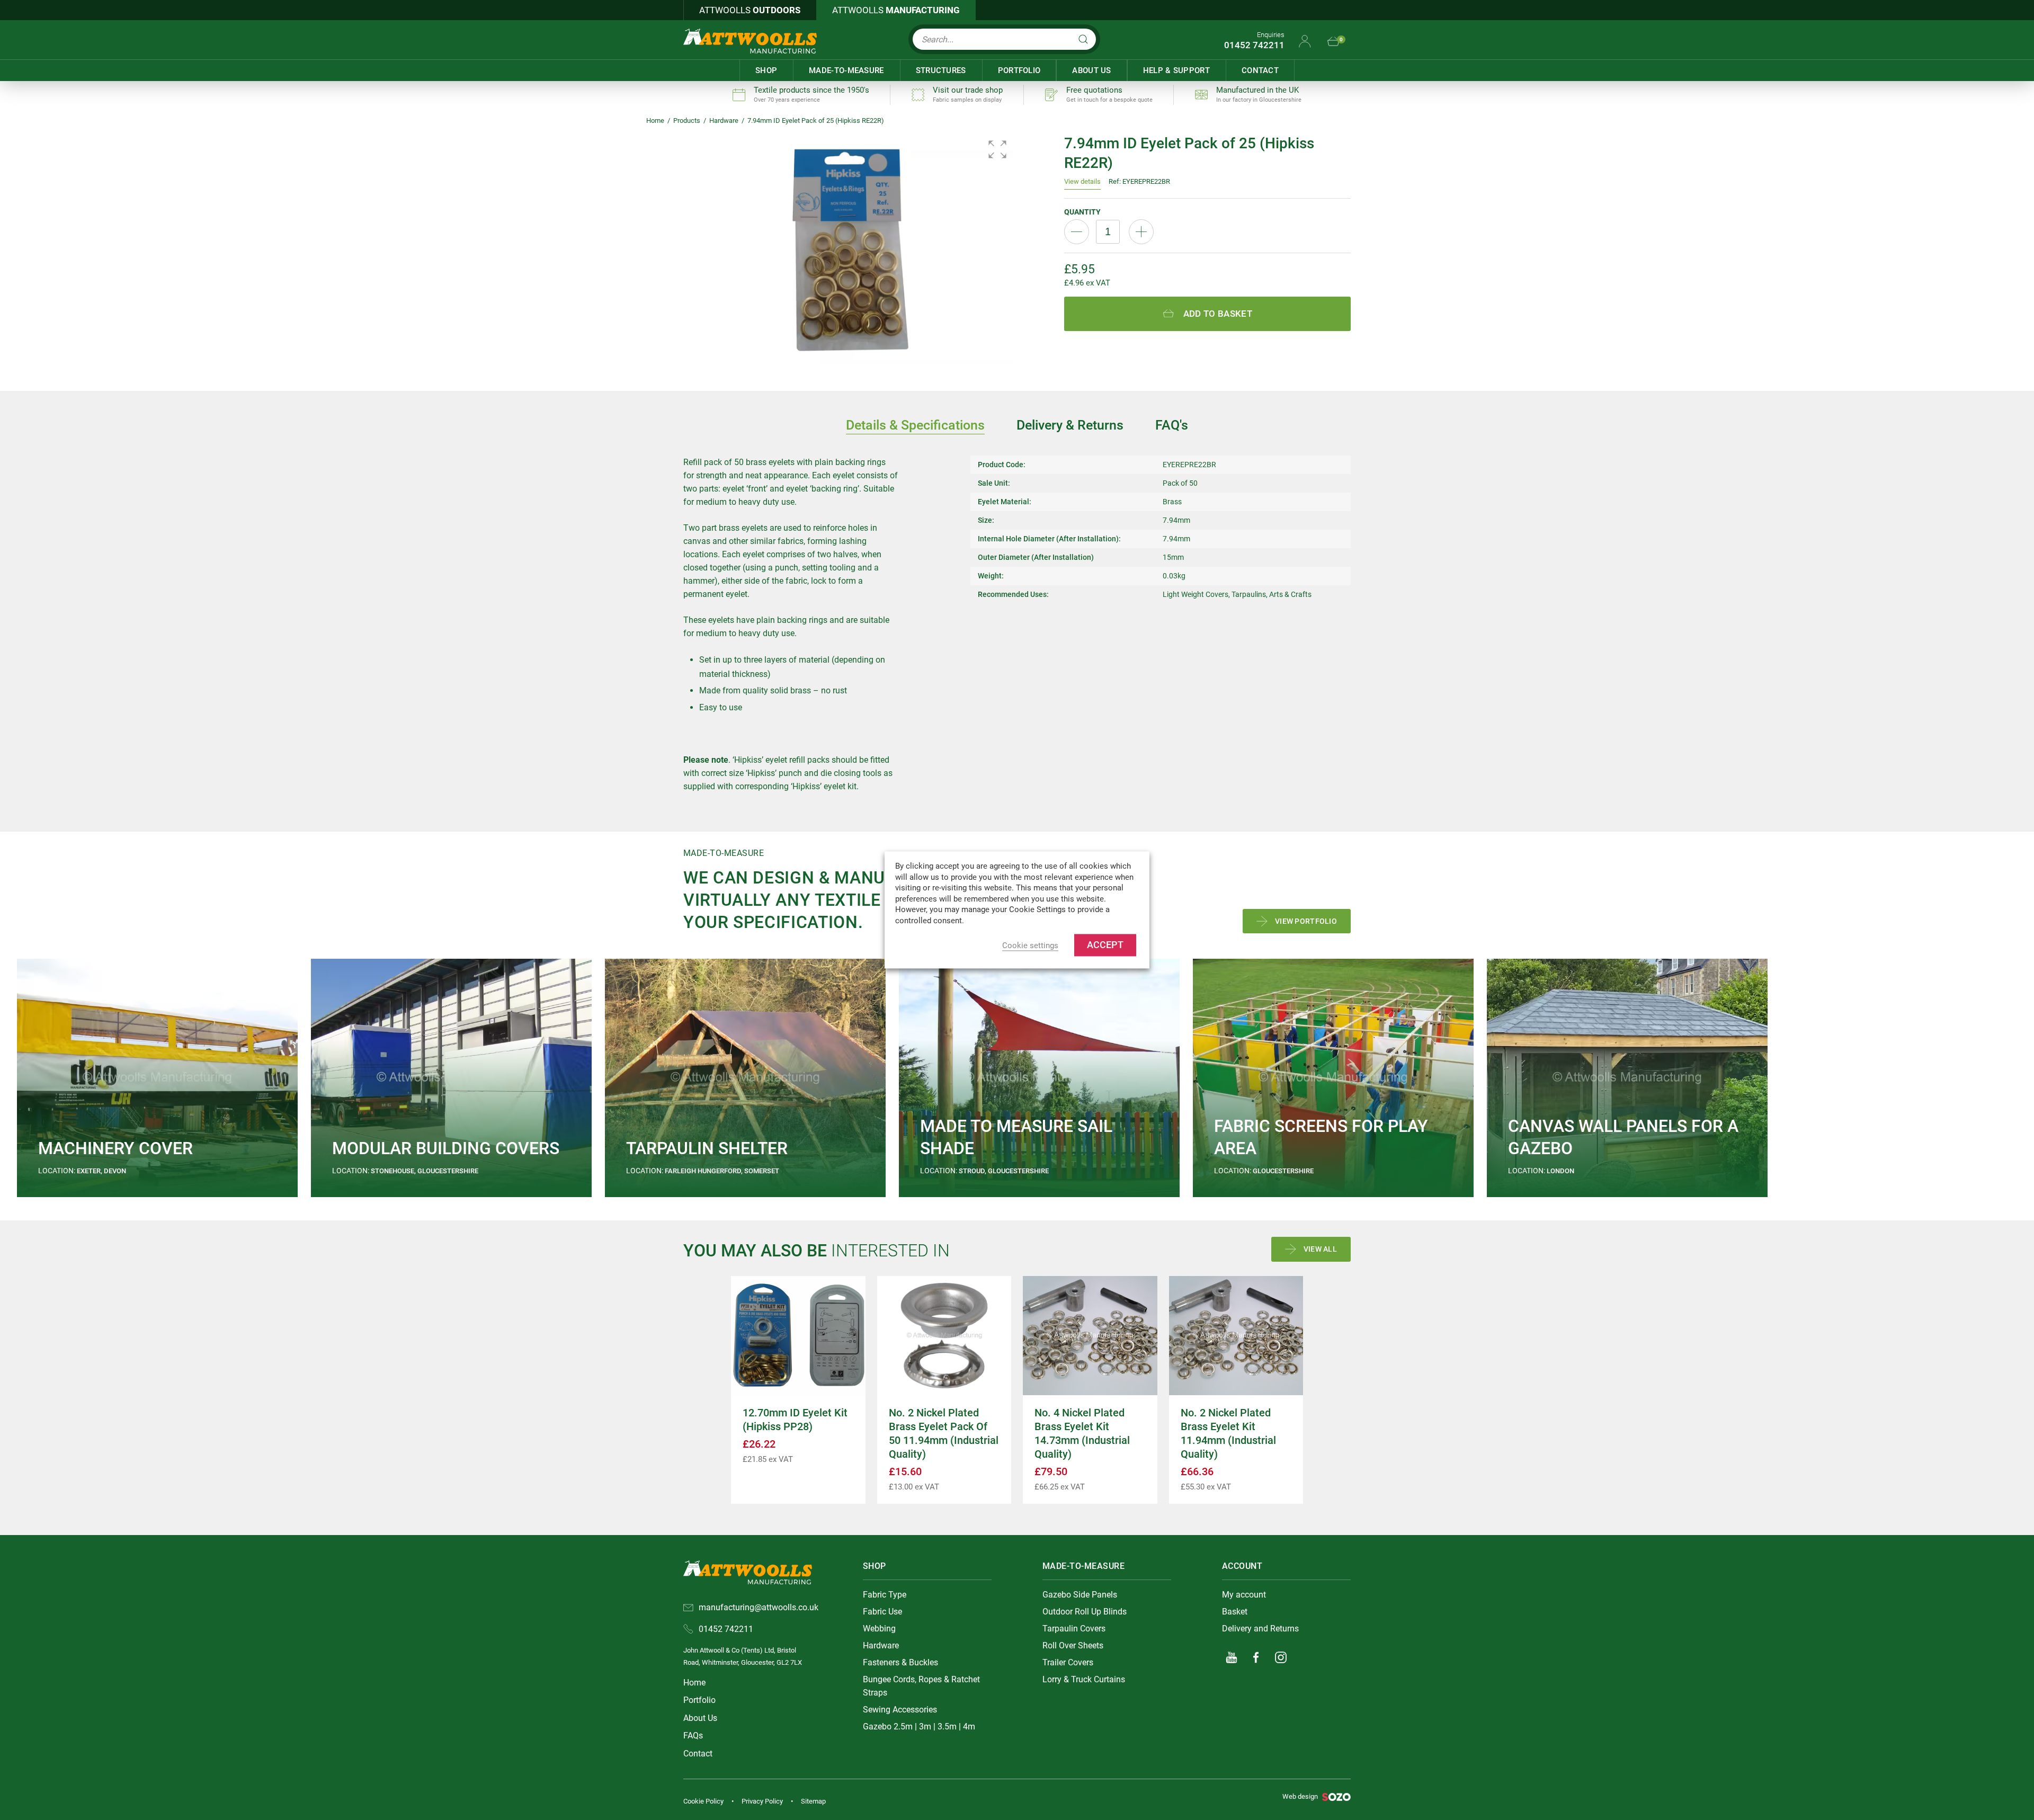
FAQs (693, 1736)
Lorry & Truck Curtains (1084, 1679)
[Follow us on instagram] (1281, 1657)
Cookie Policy (703, 1801)
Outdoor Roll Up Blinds (1085, 1612)
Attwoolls (750, 10)
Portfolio (1019, 70)
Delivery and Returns (1260, 1629)
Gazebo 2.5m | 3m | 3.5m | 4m (919, 1727)
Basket (1235, 1612)
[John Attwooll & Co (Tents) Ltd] (750, 41)
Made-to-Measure (846, 70)
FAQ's (1172, 425)
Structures (941, 70)
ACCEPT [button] (1105, 945)
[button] (997, 149)
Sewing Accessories (900, 1710)
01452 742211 (1254, 45)
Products (687, 121)
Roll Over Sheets (1073, 1645)
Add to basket (1218, 314)
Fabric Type (885, 1595)
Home (655, 121)
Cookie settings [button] (1030, 946)
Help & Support (1176, 70)
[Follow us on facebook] (1256, 1657)
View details (1082, 181)
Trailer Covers (1068, 1662)
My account (1244, 1595)
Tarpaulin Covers (1074, 1629)
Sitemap (813, 1801)
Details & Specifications (915, 425)
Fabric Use (882, 1612)
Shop (766, 70)
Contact (1260, 70)
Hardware (724, 121)
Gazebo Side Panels (1080, 1595)
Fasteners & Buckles (900, 1662)
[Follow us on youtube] (1232, 1657)
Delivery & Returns (1070, 425)
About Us (1091, 70)
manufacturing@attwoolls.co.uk (759, 1607)
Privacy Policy (762, 1801)
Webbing (879, 1629)
